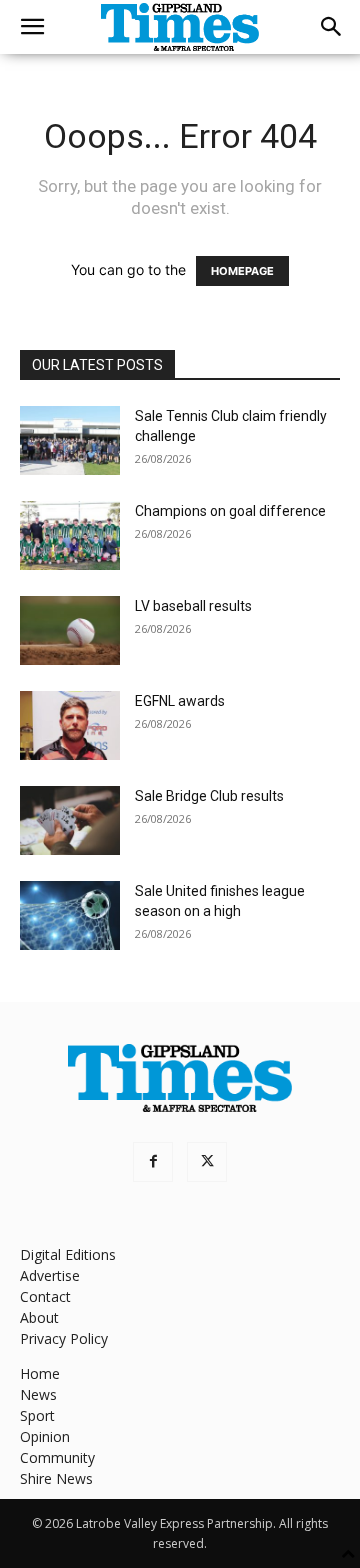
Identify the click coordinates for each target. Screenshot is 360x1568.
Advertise (50, 1275)
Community (57, 1457)
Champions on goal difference (230, 511)
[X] (207, 1162)
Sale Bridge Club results (209, 796)
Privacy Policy (64, 1338)
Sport (37, 1415)
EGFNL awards (180, 701)
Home (40, 1373)
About (39, 1317)
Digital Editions (68, 1254)
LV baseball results (193, 606)
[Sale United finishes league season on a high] (70, 915)
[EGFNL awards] (70, 725)
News (38, 1394)
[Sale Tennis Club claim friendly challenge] (70, 440)
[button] (32, 27)
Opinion (45, 1436)
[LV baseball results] (70, 630)
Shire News (56, 1478)
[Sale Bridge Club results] (70, 820)
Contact (45, 1296)
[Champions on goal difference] (70, 535)
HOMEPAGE (242, 271)
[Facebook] (153, 1162)
